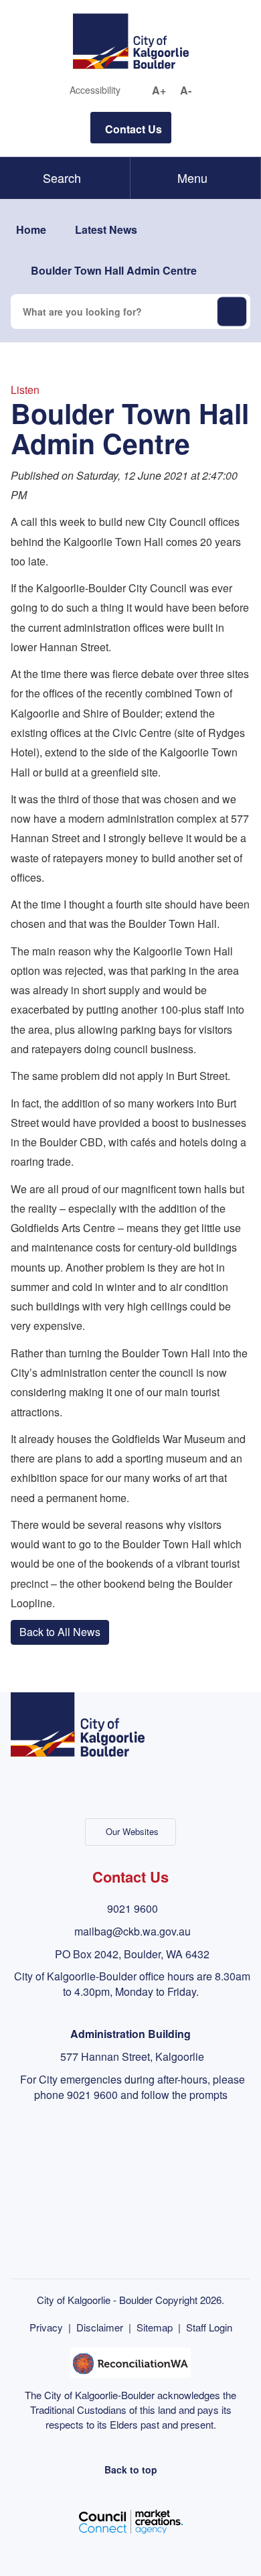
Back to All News (60, 1632)
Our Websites (132, 1831)
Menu (192, 178)
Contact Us (134, 129)
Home (31, 229)
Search (62, 178)
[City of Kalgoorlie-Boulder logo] (131, 40)
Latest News (106, 229)
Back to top (131, 2469)
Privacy (46, 2327)
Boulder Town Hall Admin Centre (114, 270)
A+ (159, 90)
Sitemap (155, 2327)
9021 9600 (133, 1908)
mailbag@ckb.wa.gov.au (133, 1931)
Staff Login (209, 2327)
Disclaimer (100, 2327)
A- (186, 90)
